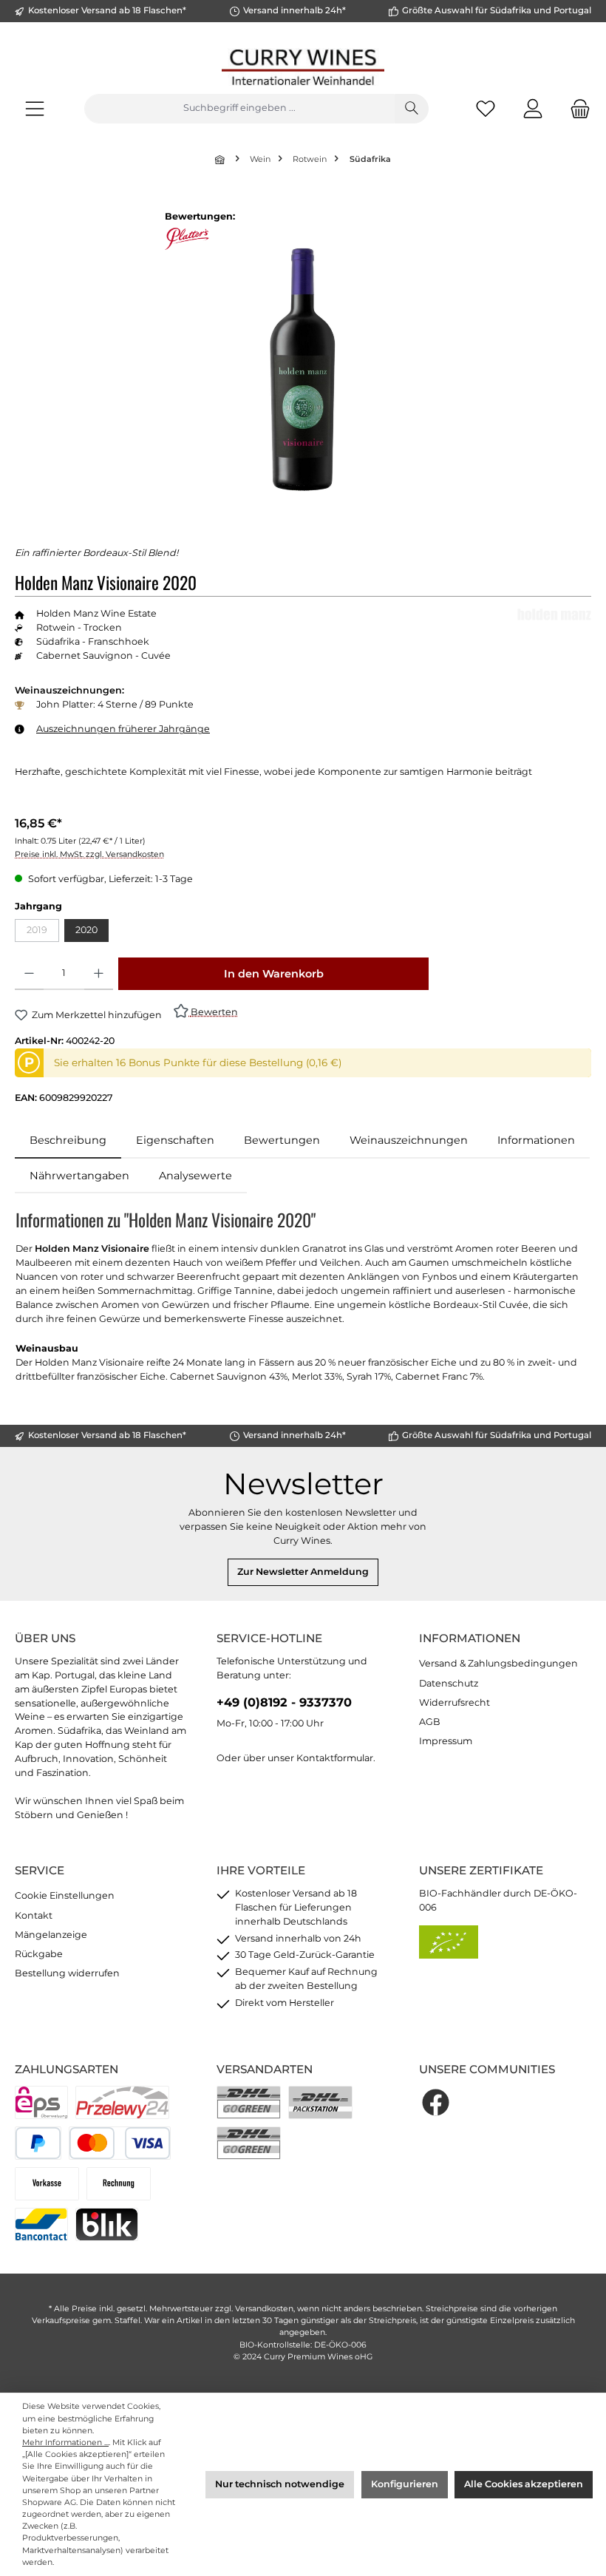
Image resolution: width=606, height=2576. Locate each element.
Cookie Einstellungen (65, 1895)
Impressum (446, 1741)
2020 (86, 930)
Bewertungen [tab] (282, 1140)
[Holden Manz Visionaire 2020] (302, 369)
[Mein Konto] (533, 108)
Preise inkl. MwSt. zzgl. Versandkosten (89, 854)
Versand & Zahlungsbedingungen (498, 1663)
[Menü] (35, 108)
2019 (43, 933)
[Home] (221, 159)
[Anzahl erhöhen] (99, 974)
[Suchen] (412, 109)
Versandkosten (264, 2309)
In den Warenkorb (274, 974)
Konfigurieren (405, 2484)
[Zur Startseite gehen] (303, 67)
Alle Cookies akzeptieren (524, 2484)
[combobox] (239, 109)
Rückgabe (39, 1954)
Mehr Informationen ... (65, 2443)
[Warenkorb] (576, 108)
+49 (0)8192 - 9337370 (284, 1702)
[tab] (68, 1141)
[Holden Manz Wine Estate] (554, 614)
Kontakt (34, 1915)
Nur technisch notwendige (280, 2484)
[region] (303, 369)
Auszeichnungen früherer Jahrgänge (123, 729)
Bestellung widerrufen (67, 1973)
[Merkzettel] (486, 108)
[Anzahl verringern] (29, 974)
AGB (430, 1722)
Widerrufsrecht (454, 1702)
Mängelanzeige (51, 1935)
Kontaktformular (335, 1758)
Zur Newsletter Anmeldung (303, 1572)
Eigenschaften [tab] (175, 1140)
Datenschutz (449, 1683)
